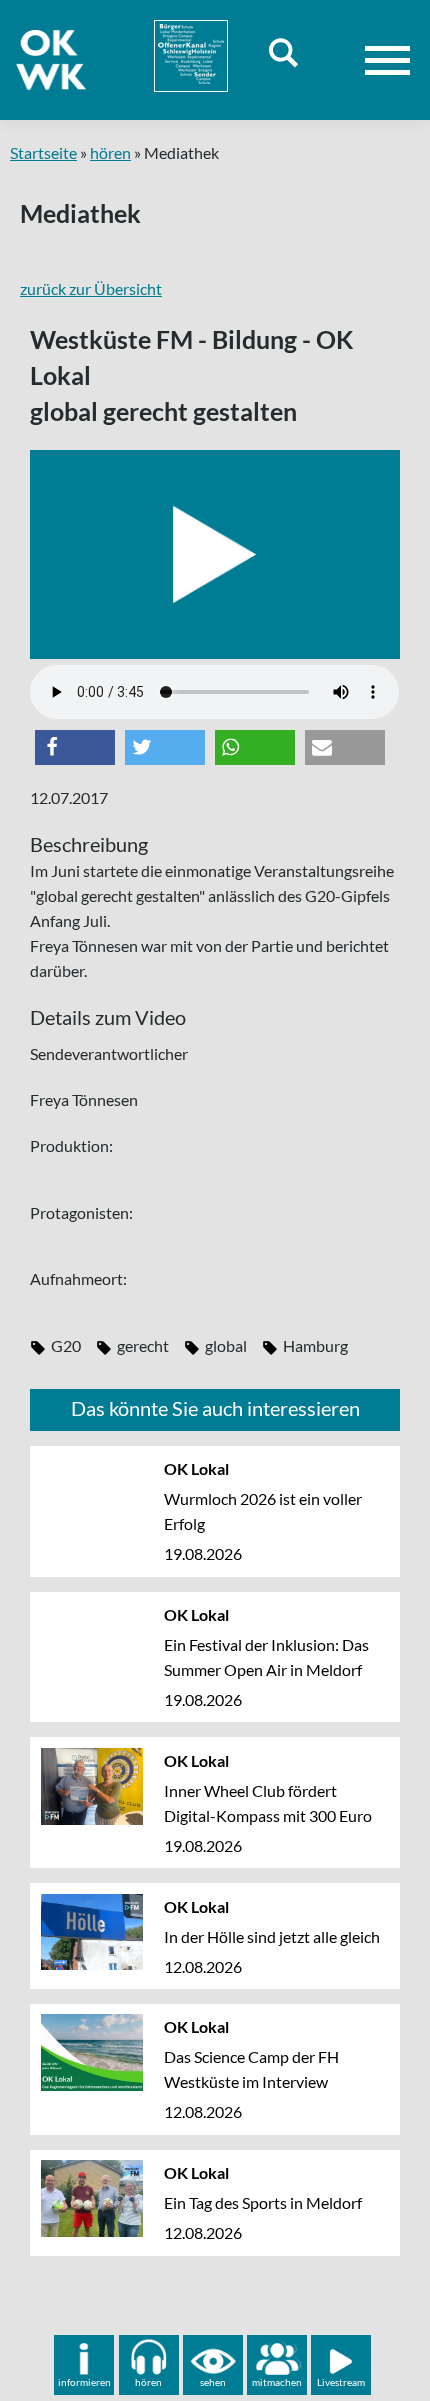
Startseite (43, 152)
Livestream (341, 2382)
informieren (84, 2382)
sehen (213, 2382)
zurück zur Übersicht (91, 288)
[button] (75, 747)
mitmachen (277, 2382)
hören (110, 152)
